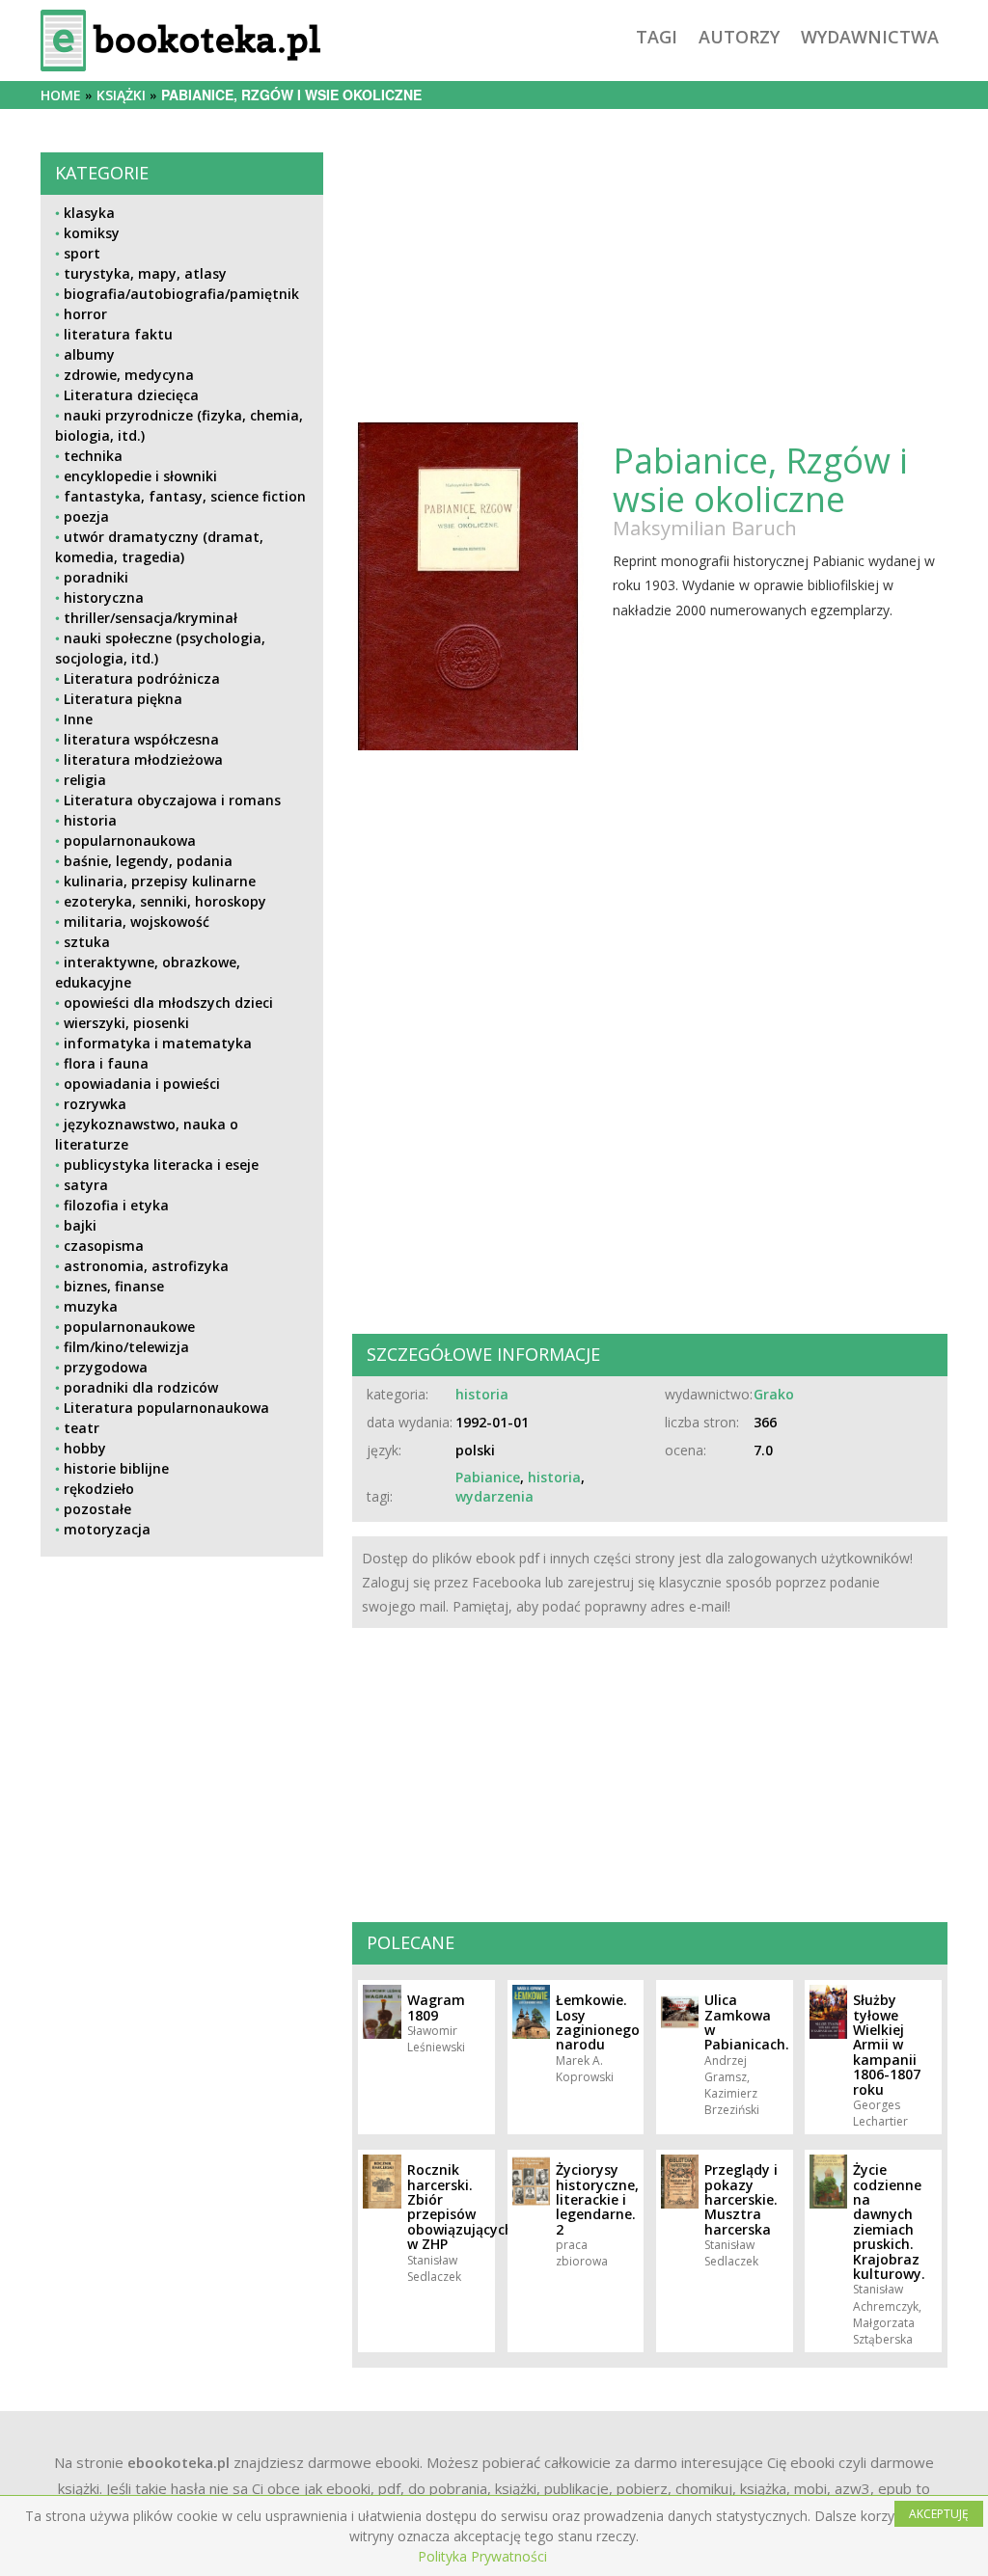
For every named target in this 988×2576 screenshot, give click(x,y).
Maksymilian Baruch (705, 528)
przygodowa (106, 1367)
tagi (657, 37)
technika (93, 456)
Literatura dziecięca (131, 395)
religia (85, 780)
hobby (85, 1448)
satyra (86, 1185)
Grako (774, 1394)
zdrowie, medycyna (129, 375)
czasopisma (104, 1246)
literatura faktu (118, 334)
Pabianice (488, 1477)
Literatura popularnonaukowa (166, 1408)
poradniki (96, 577)
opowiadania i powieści (142, 1084)
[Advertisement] (182, 1720)
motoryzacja (107, 1529)
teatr (82, 1428)
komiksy (92, 233)
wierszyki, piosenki (126, 1023)
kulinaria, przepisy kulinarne (160, 881)
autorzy (739, 37)
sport (82, 253)
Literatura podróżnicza (142, 678)
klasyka (89, 213)
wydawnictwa (870, 37)
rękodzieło (99, 1489)
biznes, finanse (114, 1286)
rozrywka (95, 1104)
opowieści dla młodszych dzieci (168, 1003)
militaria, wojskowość (137, 922)
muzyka (91, 1306)
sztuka (87, 942)
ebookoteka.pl (178, 2462)
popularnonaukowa (130, 841)
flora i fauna (106, 1063)
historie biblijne (116, 1468)
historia (90, 820)
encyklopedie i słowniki (140, 476)
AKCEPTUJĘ (939, 2514)
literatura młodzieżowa (143, 759)
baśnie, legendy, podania (148, 861)
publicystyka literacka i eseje (161, 1165)
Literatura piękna (123, 699)
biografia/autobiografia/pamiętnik (181, 294)
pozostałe (97, 1509)
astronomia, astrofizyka (146, 1266)
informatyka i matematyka (158, 1043)
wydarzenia (494, 1496)
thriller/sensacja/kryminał (151, 618)
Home (61, 95)
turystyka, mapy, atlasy (145, 273)
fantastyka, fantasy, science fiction (185, 496)
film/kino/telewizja (126, 1347)
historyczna (104, 597)
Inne (78, 719)
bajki (80, 1225)
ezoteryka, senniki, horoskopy (165, 901)
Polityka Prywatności (482, 2556)
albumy (89, 354)
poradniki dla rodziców (141, 1387)
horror (85, 314)
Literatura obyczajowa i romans (172, 800)
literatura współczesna (141, 739)
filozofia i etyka (116, 1205)
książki (121, 95)
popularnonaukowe (129, 1327)
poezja (86, 516)
